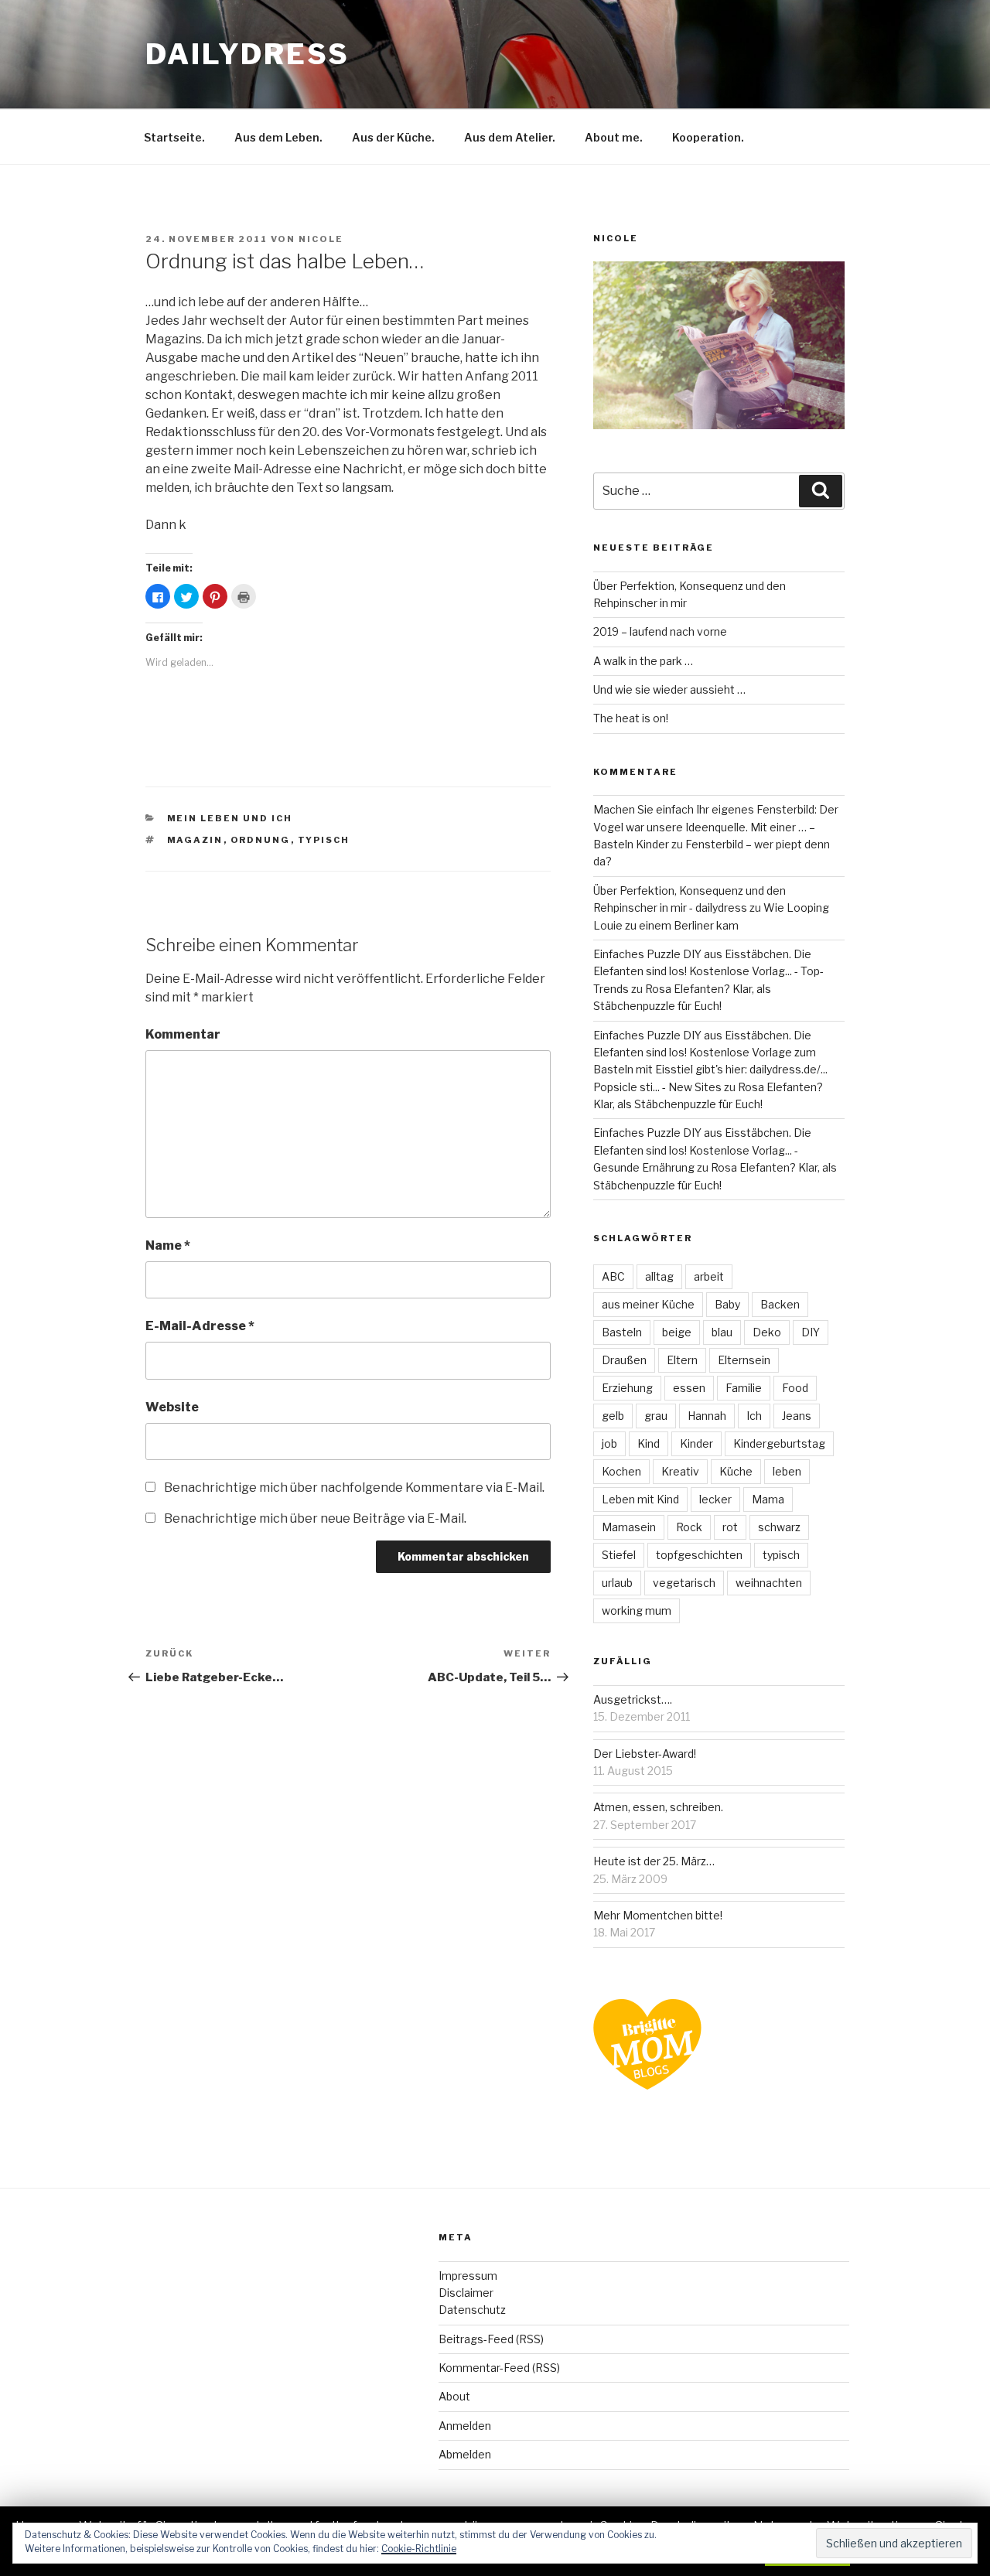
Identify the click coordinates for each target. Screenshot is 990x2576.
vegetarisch (684, 1583)
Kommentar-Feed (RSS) (499, 2368)
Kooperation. (708, 137)
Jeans (797, 1416)
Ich (754, 1416)
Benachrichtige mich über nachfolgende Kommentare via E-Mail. (354, 1488)
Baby (727, 1304)
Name (168, 1245)
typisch (324, 840)
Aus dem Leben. (278, 137)
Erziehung (627, 1388)
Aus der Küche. (393, 137)
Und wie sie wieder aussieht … (669, 689)
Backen (780, 1304)
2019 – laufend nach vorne (660, 631)
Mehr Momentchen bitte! (658, 1915)
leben (787, 1471)
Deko (767, 1332)
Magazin (195, 840)
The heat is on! (631, 718)
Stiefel (619, 1555)
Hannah (707, 1416)
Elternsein (744, 1360)
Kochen (621, 1471)
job (609, 1443)
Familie (744, 1388)
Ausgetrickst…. (633, 1699)
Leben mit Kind (640, 1499)
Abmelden (465, 2454)
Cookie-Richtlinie (419, 2549)
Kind (649, 1443)
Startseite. (174, 137)
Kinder (696, 1443)
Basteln (622, 1332)
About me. (614, 137)
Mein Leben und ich (230, 818)
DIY (811, 1332)
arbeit (709, 1276)
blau (722, 1332)
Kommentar (183, 1034)
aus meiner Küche (648, 1304)
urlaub (617, 1583)
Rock (689, 1527)
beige (677, 1332)
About (454, 2396)
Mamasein (629, 1527)
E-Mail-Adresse (200, 1326)
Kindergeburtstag (779, 1443)
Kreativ (680, 1471)
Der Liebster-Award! (645, 1754)
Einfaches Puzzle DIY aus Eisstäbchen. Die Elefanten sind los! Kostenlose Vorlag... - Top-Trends (708, 971)
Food (795, 1388)
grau (656, 1416)
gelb (613, 1416)
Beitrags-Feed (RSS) (491, 2339)
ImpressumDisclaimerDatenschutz (472, 2293)
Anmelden (465, 2426)
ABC (613, 1276)
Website (172, 1407)
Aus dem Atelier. (510, 137)
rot (730, 1527)
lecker (715, 1499)
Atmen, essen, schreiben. (658, 1807)
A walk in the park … (643, 661)
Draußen (624, 1360)
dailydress (247, 54)
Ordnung (261, 840)
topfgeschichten (699, 1555)
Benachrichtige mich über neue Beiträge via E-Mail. (315, 1518)
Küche (736, 1471)
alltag (659, 1276)
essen (689, 1388)
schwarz (779, 1527)
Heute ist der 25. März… (654, 1861)
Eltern (682, 1360)
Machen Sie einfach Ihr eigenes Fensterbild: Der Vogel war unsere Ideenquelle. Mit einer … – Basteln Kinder (716, 827)
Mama (768, 1499)
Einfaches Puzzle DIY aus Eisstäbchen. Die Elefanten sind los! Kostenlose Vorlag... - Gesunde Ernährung (702, 1150)
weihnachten (769, 1583)
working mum (637, 1610)
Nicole (321, 239)
